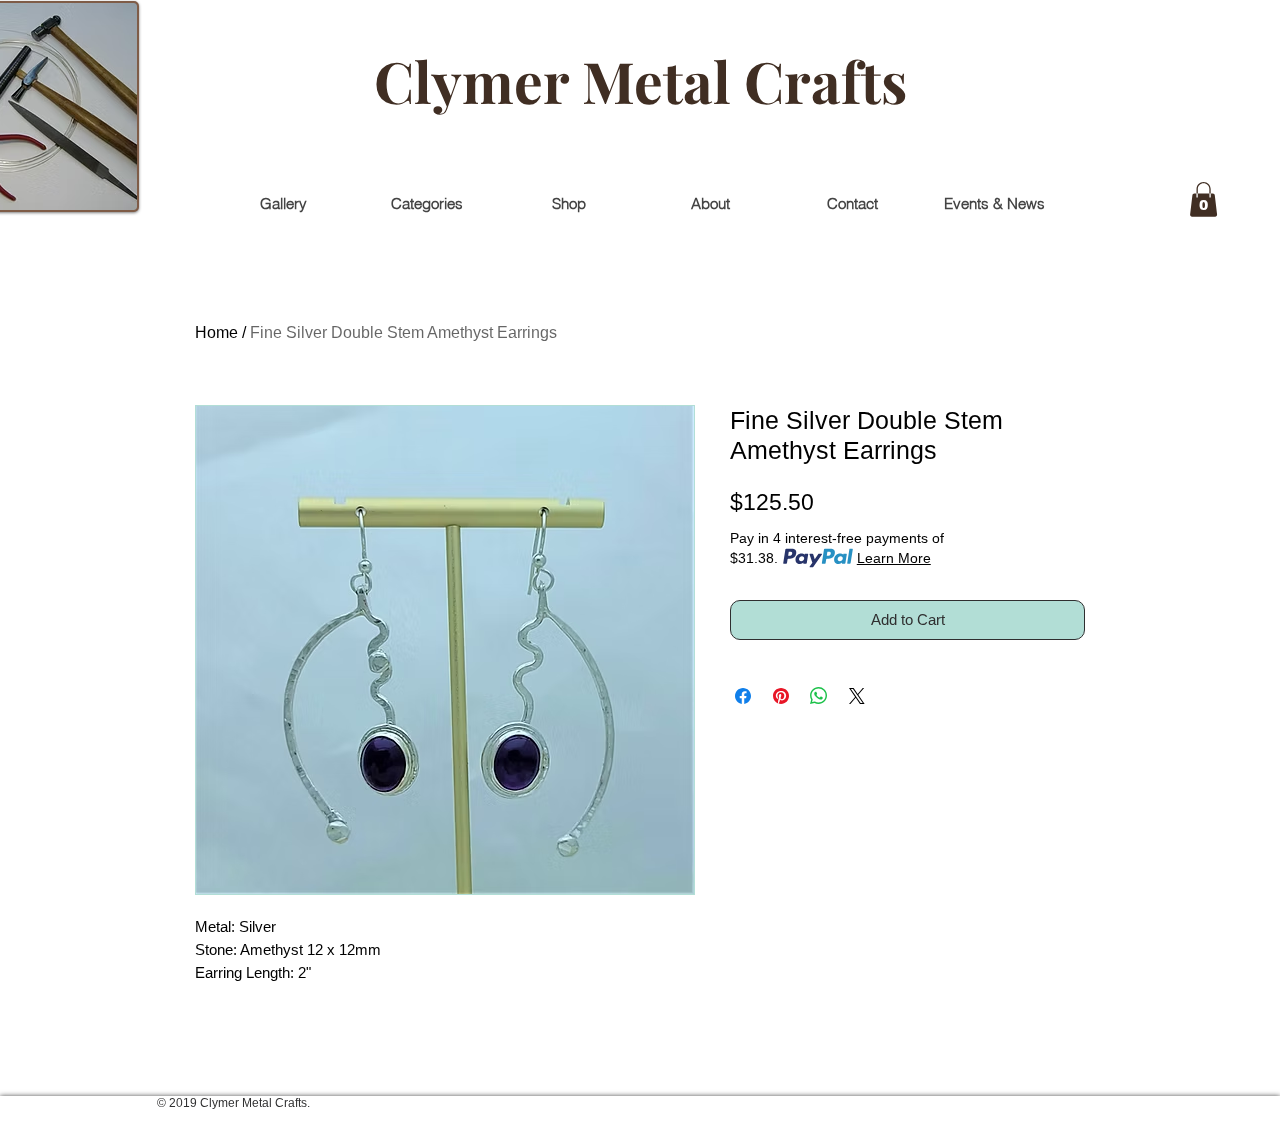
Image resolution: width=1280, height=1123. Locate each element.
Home (216, 332)
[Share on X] (857, 696)
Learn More (894, 558)
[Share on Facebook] (743, 696)
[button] (1203, 199)
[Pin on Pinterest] (781, 696)
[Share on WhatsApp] (819, 696)
